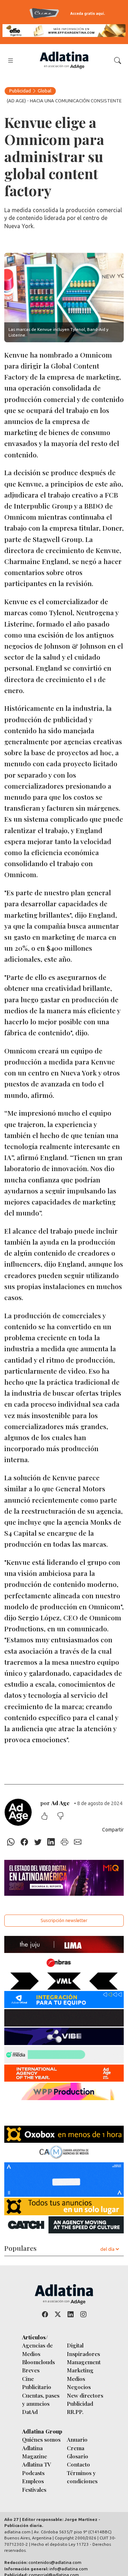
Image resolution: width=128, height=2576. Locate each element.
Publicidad (20, 91)
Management (84, 2362)
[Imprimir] (65, 1842)
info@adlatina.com (69, 2569)
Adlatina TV (37, 2464)
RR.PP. (75, 2412)
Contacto (78, 2464)
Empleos (33, 2481)
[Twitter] (38, 1842)
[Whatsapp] (11, 1842)
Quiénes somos (41, 2439)
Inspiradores (83, 2354)
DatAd (30, 2412)
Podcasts (33, 2473)
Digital (75, 2345)
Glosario (78, 2456)
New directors (85, 2395)
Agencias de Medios (37, 2349)
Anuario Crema (77, 2443)
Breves (31, 2370)
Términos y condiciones (82, 2477)
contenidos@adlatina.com (55, 2562)
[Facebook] (25, 1842)
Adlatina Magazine (34, 2452)
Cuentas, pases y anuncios (41, 2399)
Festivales (34, 2489)
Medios (76, 2379)
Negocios (79, 2387)
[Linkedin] (51, 1842)
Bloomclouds (38, 2362)
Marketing (80, 2370)
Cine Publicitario (37, 2383)
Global (44, 91)
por (55, 1803)
